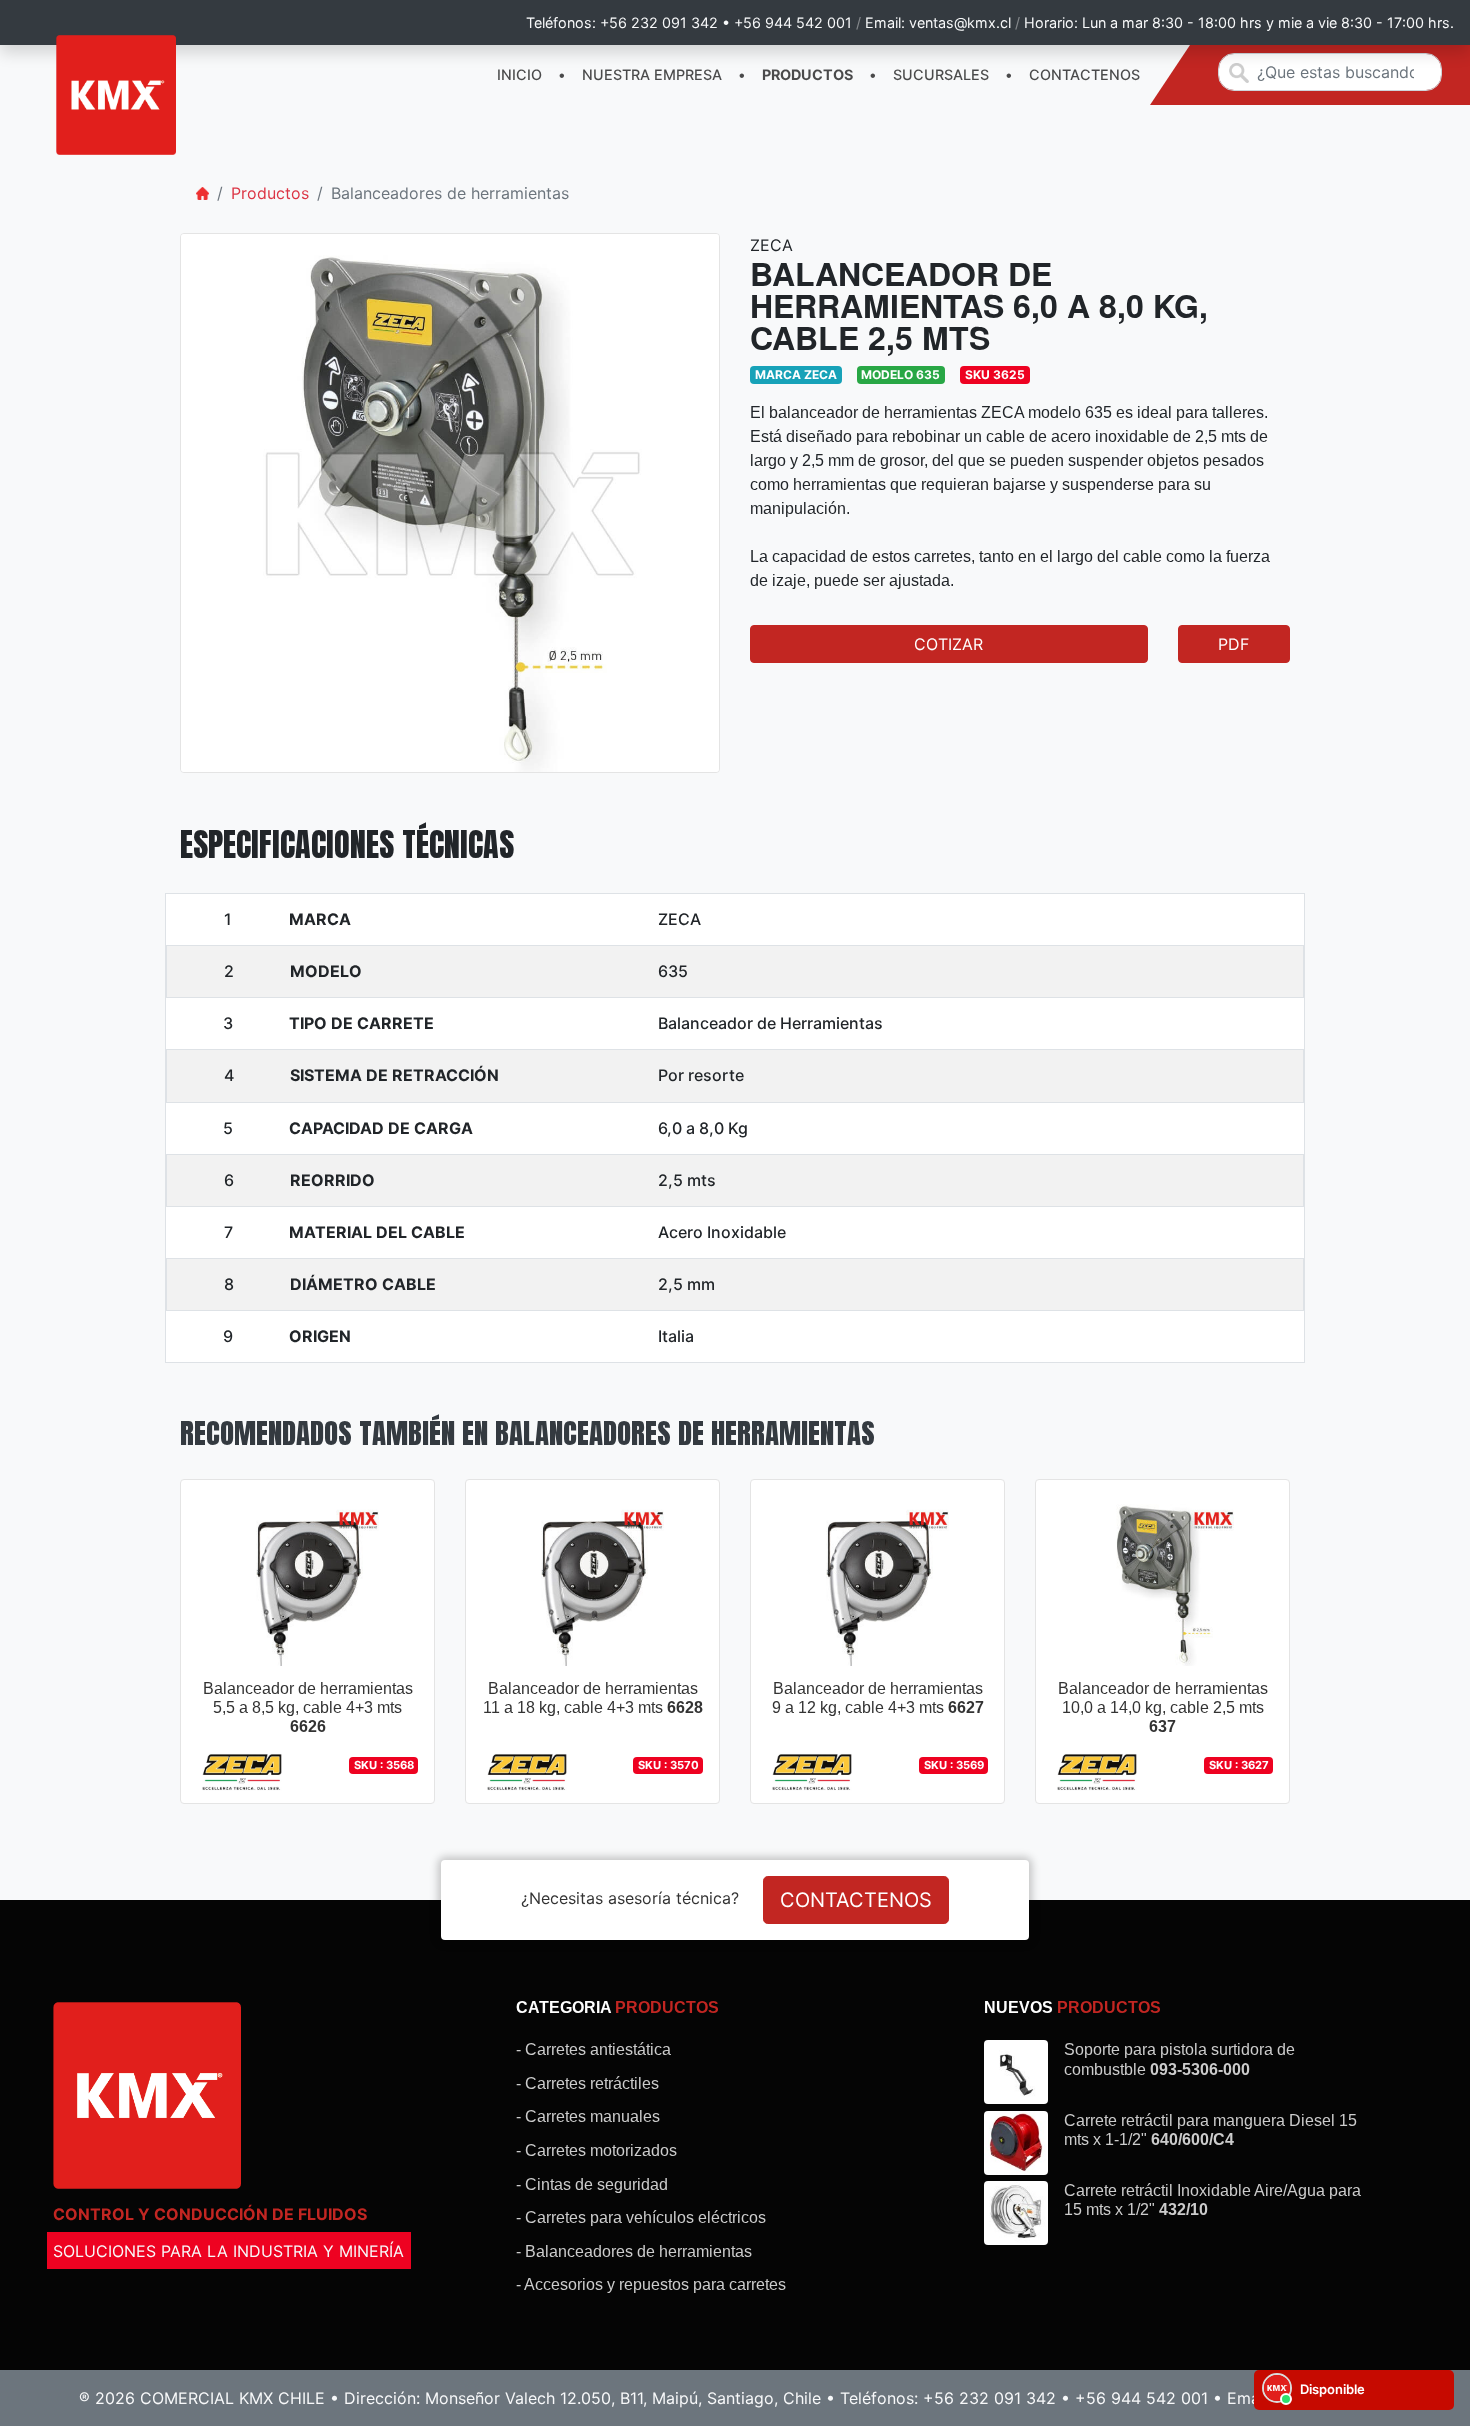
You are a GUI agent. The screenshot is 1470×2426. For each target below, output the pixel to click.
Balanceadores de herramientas (450, 193)
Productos (270, 193)
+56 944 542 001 (793, 22)
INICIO (519, 74)
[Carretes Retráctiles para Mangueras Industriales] (116, 95)
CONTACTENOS (1084, 74)
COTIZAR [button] (948, 644)
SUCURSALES (941, 74)
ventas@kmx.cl (960, 22)
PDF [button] (1233, 644)
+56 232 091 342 (659, 22)
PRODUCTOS (807, 74)
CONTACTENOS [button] (856, 1900)
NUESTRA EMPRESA (652, 74)
